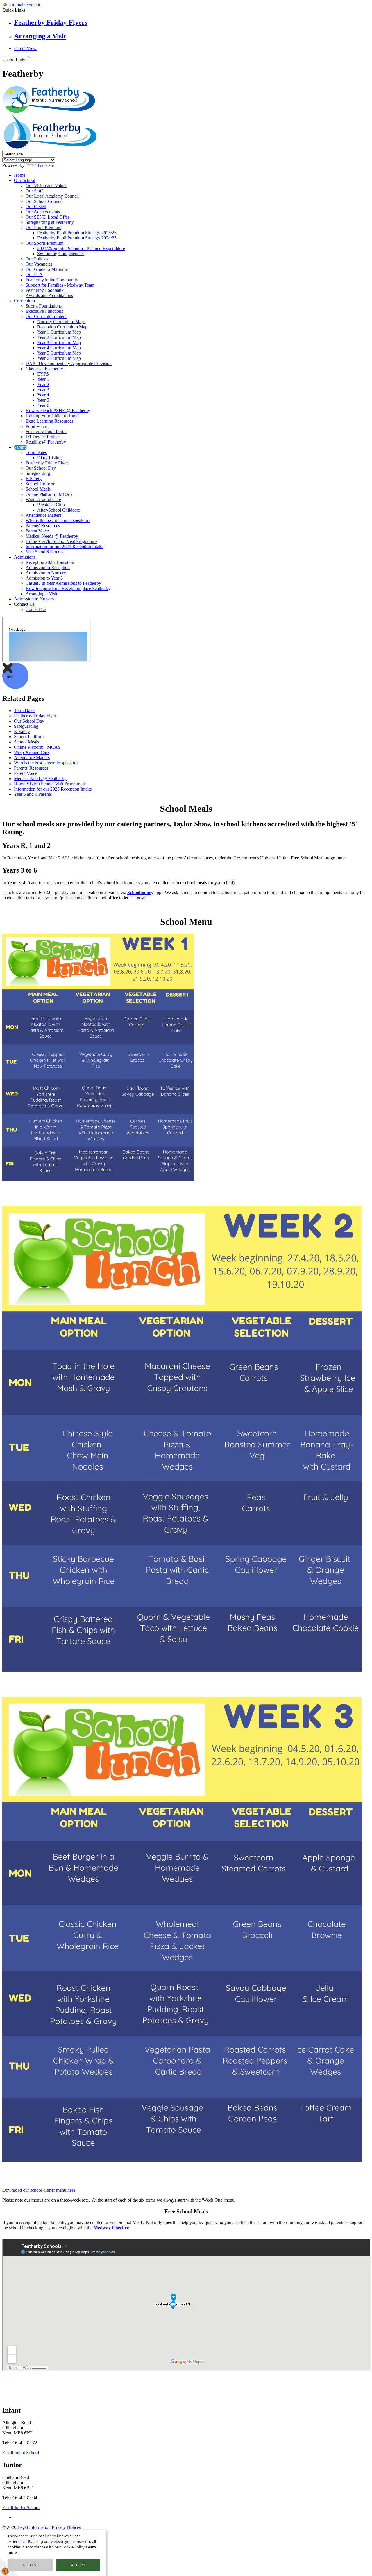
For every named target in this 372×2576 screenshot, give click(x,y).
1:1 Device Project (43, 437)
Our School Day (41, 468)
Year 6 (43, 405)
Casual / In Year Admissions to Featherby (63, 583)
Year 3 (43, 390)
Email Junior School (21, 2508)
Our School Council (44, 201)
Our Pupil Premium (43, 227)
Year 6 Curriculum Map (59, 358)
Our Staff (34, 191)
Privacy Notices (66, 2527)
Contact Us (24, 604)
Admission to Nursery (46, 573)
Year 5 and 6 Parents (44, 552)
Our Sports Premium (44, 243)
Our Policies (37, 259)
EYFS (43, 374)
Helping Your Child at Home (52, 416)
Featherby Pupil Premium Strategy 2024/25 (77, 238)
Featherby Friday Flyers (51, 22)
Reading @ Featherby (46, 442)
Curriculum (24, 301)
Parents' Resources (43, 526)
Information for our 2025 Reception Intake (65, 547)
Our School (25, 180)
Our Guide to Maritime (47, 269)
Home (20, 175)
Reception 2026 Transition (50, 562)
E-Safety (34, 479)
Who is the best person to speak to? (58, 520)
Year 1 (43, 379)
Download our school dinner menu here (39, 2190)
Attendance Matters (43, 515)
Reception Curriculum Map (62, 327)
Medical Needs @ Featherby (52, 536)
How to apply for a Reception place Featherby (68, 588)
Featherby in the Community (52, 280)
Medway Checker (111, 2228)
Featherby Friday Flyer (47, 463)
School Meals (38, 489)
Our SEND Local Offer (47, 217)
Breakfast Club (51, 505)
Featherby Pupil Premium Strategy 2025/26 (77, 233)
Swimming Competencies (61, 254)
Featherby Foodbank (45, 290)
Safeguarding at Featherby (50, 222)
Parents (21, 447)
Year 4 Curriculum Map (59, 348)
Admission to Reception (48, 567)
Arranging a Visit (40, 36)
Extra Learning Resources (49, 421)
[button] (29, 58)
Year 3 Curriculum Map (59, 343)
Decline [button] (31, 2565)
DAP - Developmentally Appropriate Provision (69, 363)
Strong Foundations (44, 306)
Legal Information (34, 2527)
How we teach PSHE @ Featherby (58, 411)
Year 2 (43, 384)
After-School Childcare (59, 510)
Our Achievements (43, 212)
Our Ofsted (36, 207)
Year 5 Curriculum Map (59, 353)
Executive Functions (44, 311)
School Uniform (40, 484)
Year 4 (43, 395)
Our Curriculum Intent (46, 316)
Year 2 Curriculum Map (59, 337)
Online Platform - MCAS (49, 494)
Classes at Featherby (44, 369)
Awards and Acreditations (49, 295)
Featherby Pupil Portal (46, 431)
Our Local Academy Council (52, 196)
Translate (45, 165)
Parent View (25, 48)
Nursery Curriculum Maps (61, 322)
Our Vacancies (39, 264)
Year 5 (43, 400)
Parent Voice (37, 531)
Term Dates (36, 452)
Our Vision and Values (46, 186)
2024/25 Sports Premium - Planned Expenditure (81, 248)
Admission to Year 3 (44, 578)
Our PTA (34, 275)
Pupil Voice (36, 426)
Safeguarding (38, 473)
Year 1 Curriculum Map (59, 332)
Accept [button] (78, 2565)
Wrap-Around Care (43, 499)
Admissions (25, 557)
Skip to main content (21, 5)
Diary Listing (49, 458)
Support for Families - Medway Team (60, 285)
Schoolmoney (140, 892)
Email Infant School (21, 2453)
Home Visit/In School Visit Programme (61, 541)
